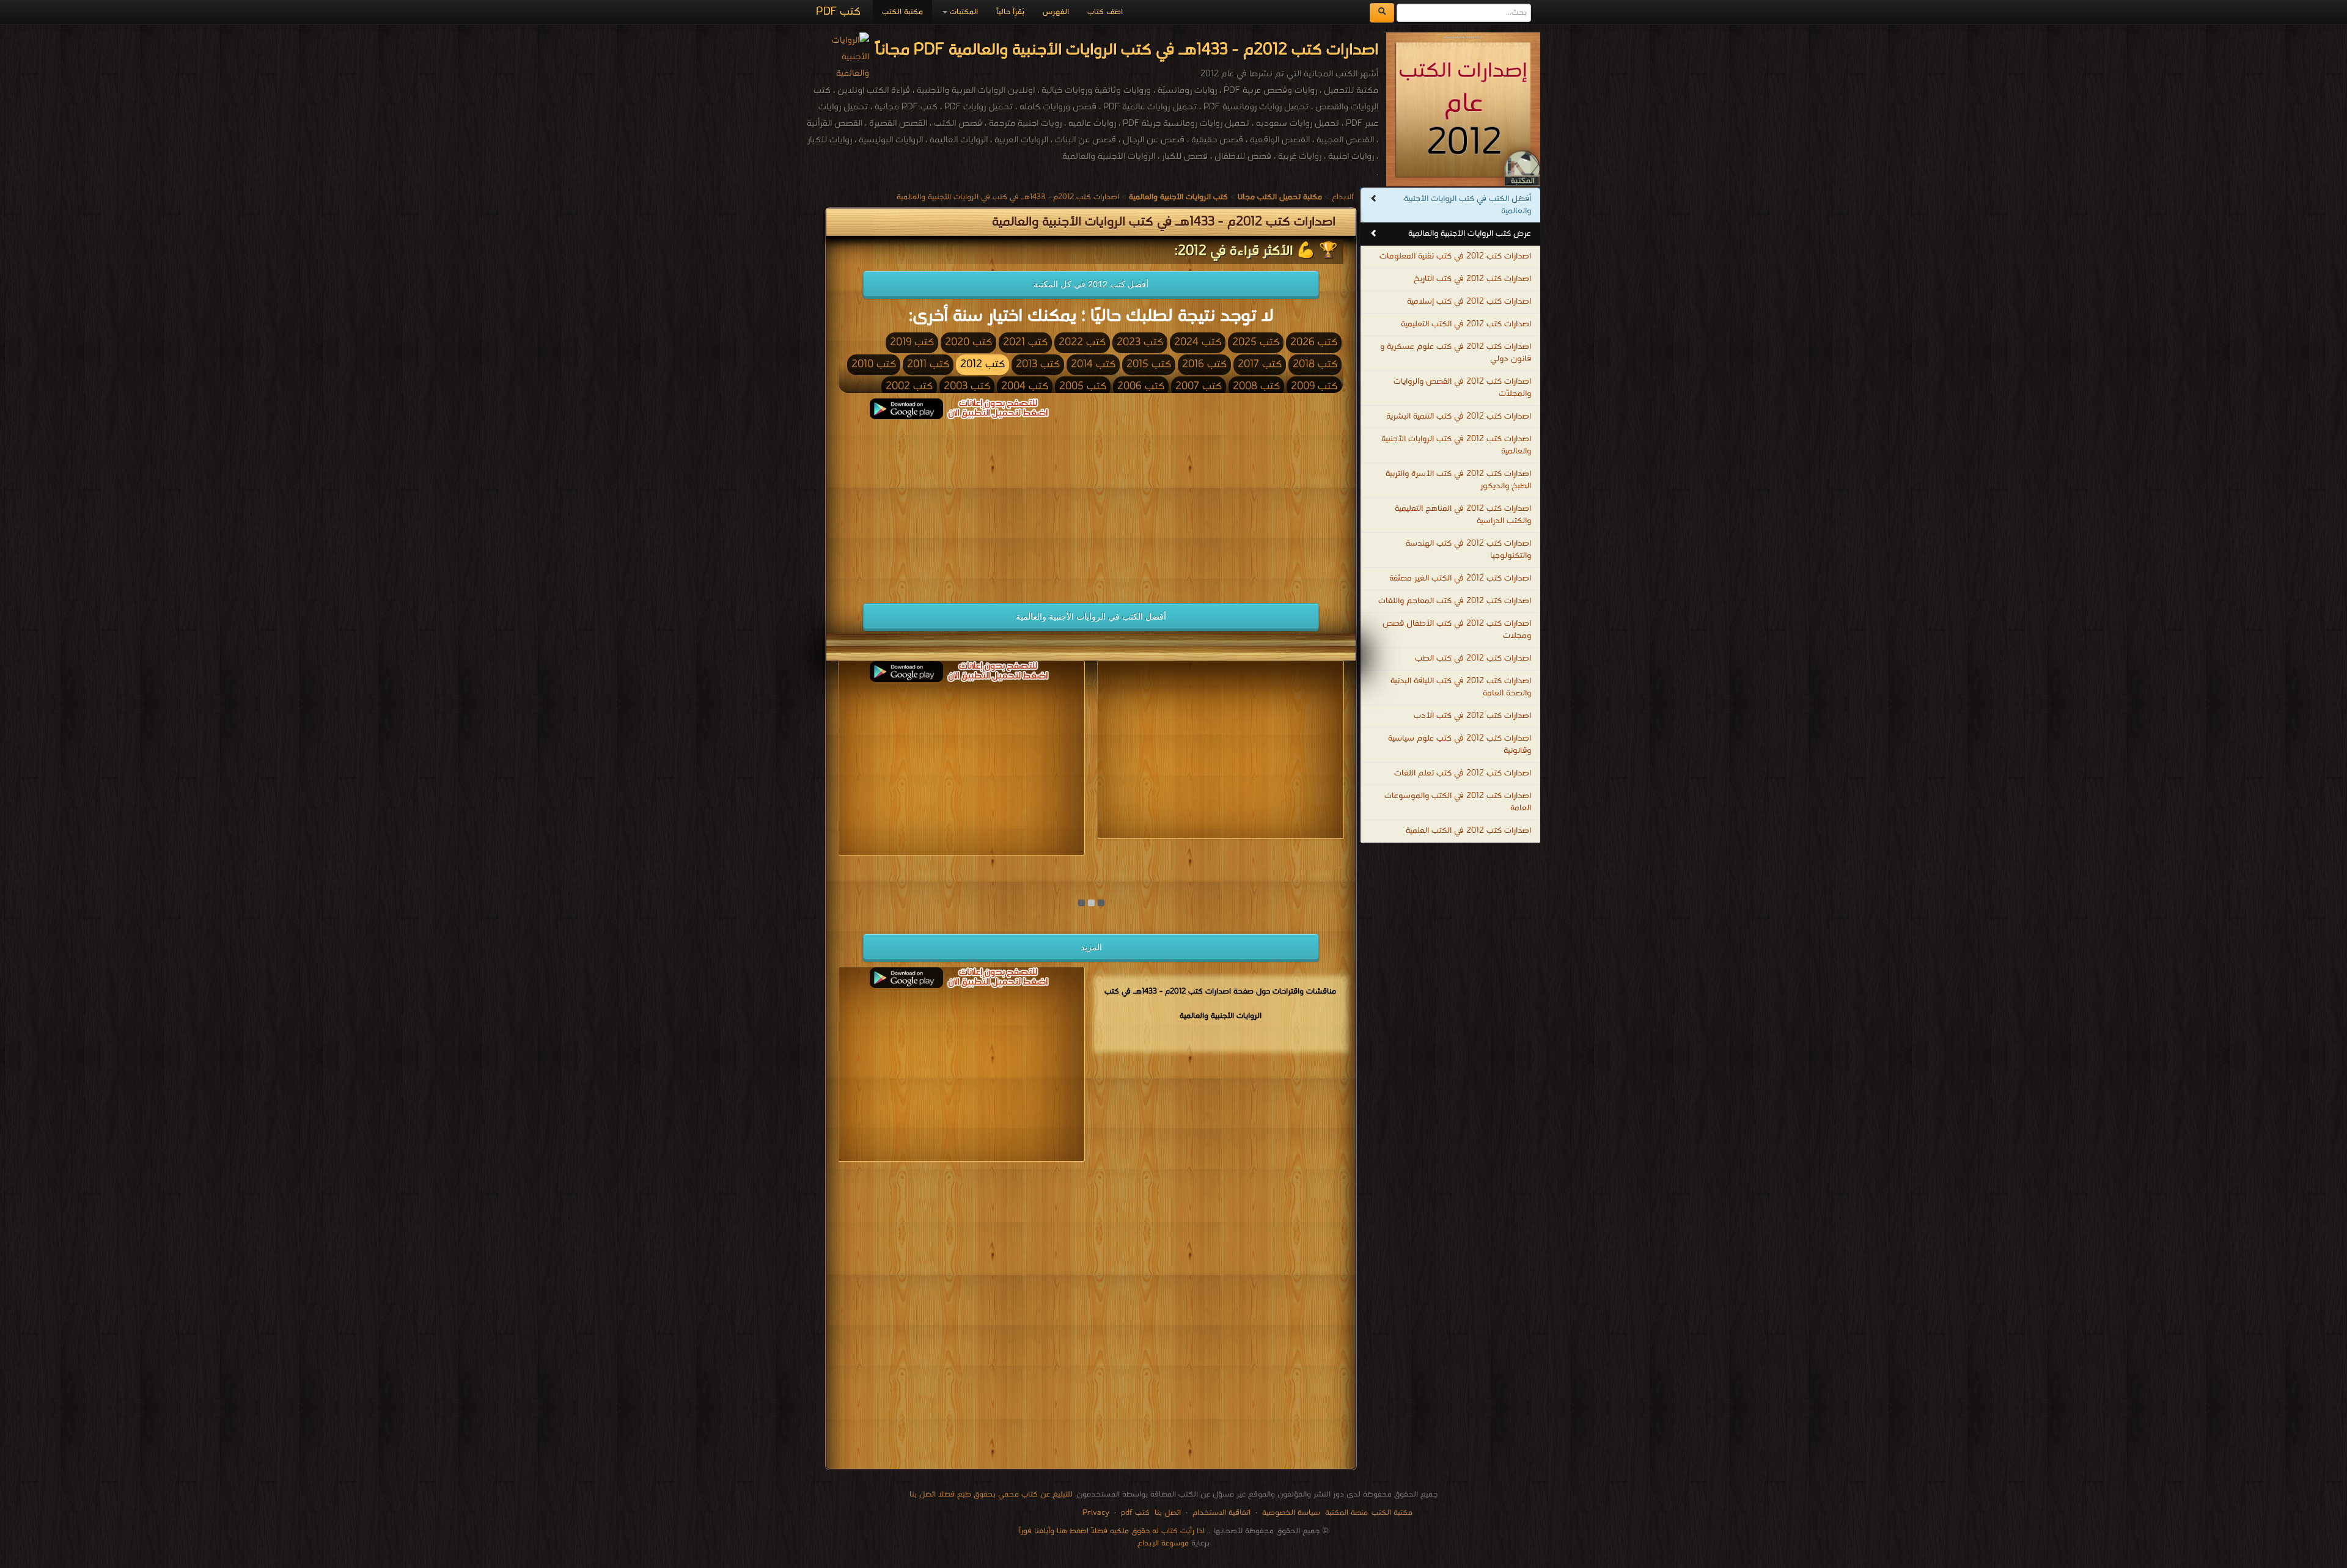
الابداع (1342, 197)
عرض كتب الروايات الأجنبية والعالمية (1470, 234)
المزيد (1091, 947)
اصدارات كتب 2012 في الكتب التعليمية (1466, 324)
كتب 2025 (1256, 343)
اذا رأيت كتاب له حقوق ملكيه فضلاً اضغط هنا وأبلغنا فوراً (1112, 1531)
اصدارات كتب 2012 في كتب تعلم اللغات (1463, 773)
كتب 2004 (1025, 387)
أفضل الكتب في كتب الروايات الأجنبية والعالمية (1467, 205)
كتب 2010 (874, 365)
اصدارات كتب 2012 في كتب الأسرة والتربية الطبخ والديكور (1458, 480)
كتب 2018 (1315, 365)
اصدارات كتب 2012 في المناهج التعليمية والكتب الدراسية (1463, 515)
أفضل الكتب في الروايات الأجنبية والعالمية (1091, 617)
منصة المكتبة (1346, 1513)
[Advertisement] (961, 505)
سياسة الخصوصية (1291, 1513)
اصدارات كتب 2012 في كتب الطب (1473, 658)
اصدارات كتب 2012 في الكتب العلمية (1468, 831)
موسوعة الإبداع (1163, 1543)
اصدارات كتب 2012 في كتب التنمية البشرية (1459, 416)
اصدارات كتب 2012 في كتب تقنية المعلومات (1455, 256)
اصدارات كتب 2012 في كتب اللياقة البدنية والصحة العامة (1461, 687)
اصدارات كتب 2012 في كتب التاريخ (1472, 279)
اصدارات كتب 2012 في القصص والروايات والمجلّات (1462, 388)
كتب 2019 (912, 343)
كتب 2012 (983, 365)
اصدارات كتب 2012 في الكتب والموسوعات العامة (1458, 802)
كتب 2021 (1025, 343)
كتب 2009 (1314, 387)
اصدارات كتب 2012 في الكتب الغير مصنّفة (1460, 578)
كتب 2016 (1204, 365)
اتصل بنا (1166, 1513)
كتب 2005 (1083, 387)
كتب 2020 (968, 343)
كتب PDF (838, 12)
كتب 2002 (909, 387)
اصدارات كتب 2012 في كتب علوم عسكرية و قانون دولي (1456, 353)
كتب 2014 (1093, 365)
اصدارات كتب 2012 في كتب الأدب (1472, 716)
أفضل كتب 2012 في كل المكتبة (1091, 284)
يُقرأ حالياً (1010, 12)
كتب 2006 (1141, 387)
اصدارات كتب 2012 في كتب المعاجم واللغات (1455, 601)
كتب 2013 (1038, 365)
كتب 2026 (1314, 343)
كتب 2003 (967, 387)
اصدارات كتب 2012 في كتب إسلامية (1469, 302)
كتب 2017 (1260, 365)
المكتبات (963, 12)
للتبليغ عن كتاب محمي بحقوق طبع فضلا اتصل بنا (991, 1494)
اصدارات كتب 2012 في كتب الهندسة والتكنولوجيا (1468, 550)
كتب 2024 (1198, 343)
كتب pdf (1135, 1513)
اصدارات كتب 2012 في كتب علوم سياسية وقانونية (1460, 745)
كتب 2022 (1082, 343)
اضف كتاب (1105, 12)
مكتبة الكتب (902, 12)
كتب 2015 (1149, 365)
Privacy (1096, 1513)
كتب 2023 (1140, 343)
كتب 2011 (928, 365)
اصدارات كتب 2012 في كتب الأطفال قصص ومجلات (1457, 630)
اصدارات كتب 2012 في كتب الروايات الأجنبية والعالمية (1456, 445)
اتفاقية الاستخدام (1220, 1513)
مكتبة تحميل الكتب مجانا (1301, 866)
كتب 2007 (1199, 387)
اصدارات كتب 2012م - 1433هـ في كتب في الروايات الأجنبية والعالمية (1008, 197)
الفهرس (1056, 12)
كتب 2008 (1256, 387)
